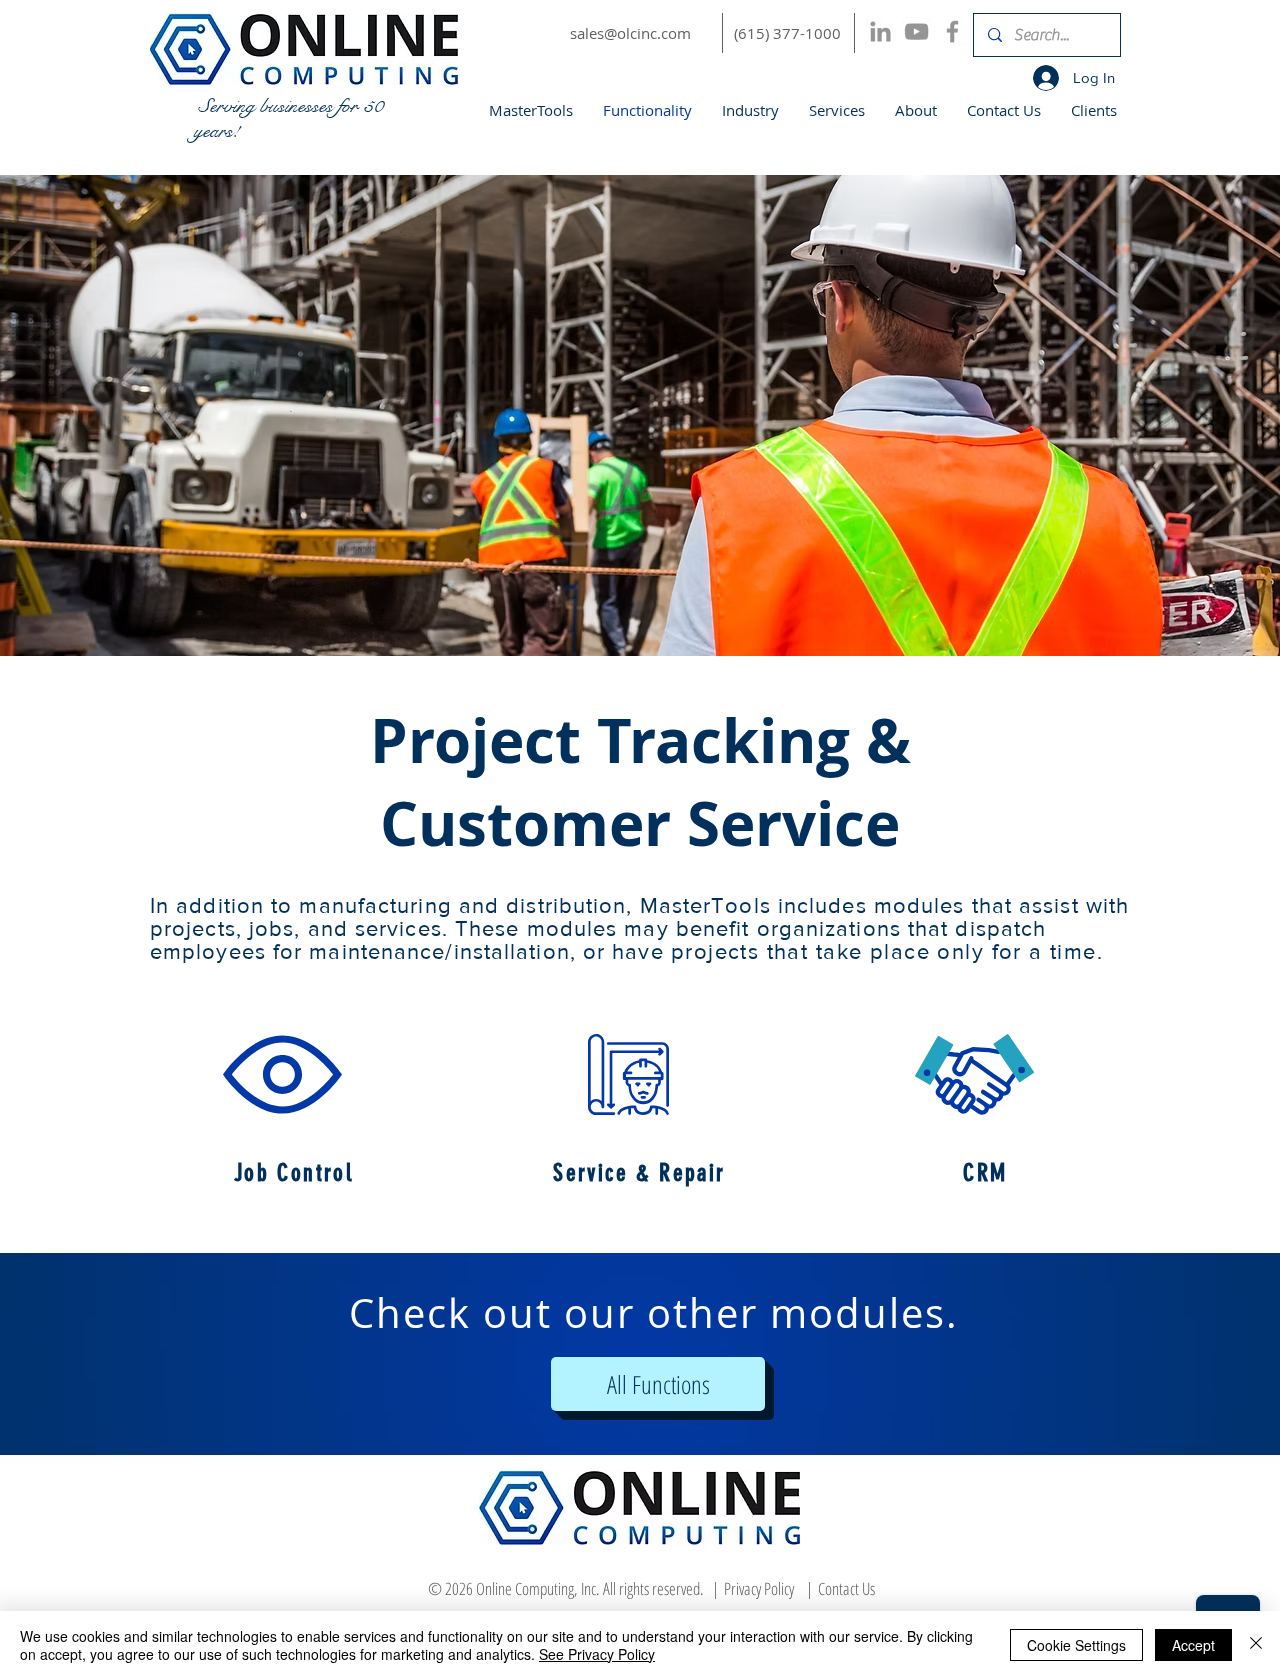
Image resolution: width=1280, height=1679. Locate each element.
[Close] (1256, 1645)
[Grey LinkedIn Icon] (880, 31)
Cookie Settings (1076, 1645)
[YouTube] (916, 31)
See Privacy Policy (597, 1654)
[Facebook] (952, 31)
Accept (1193, 1645)
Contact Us (846, 1588)
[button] (282, 1074)
